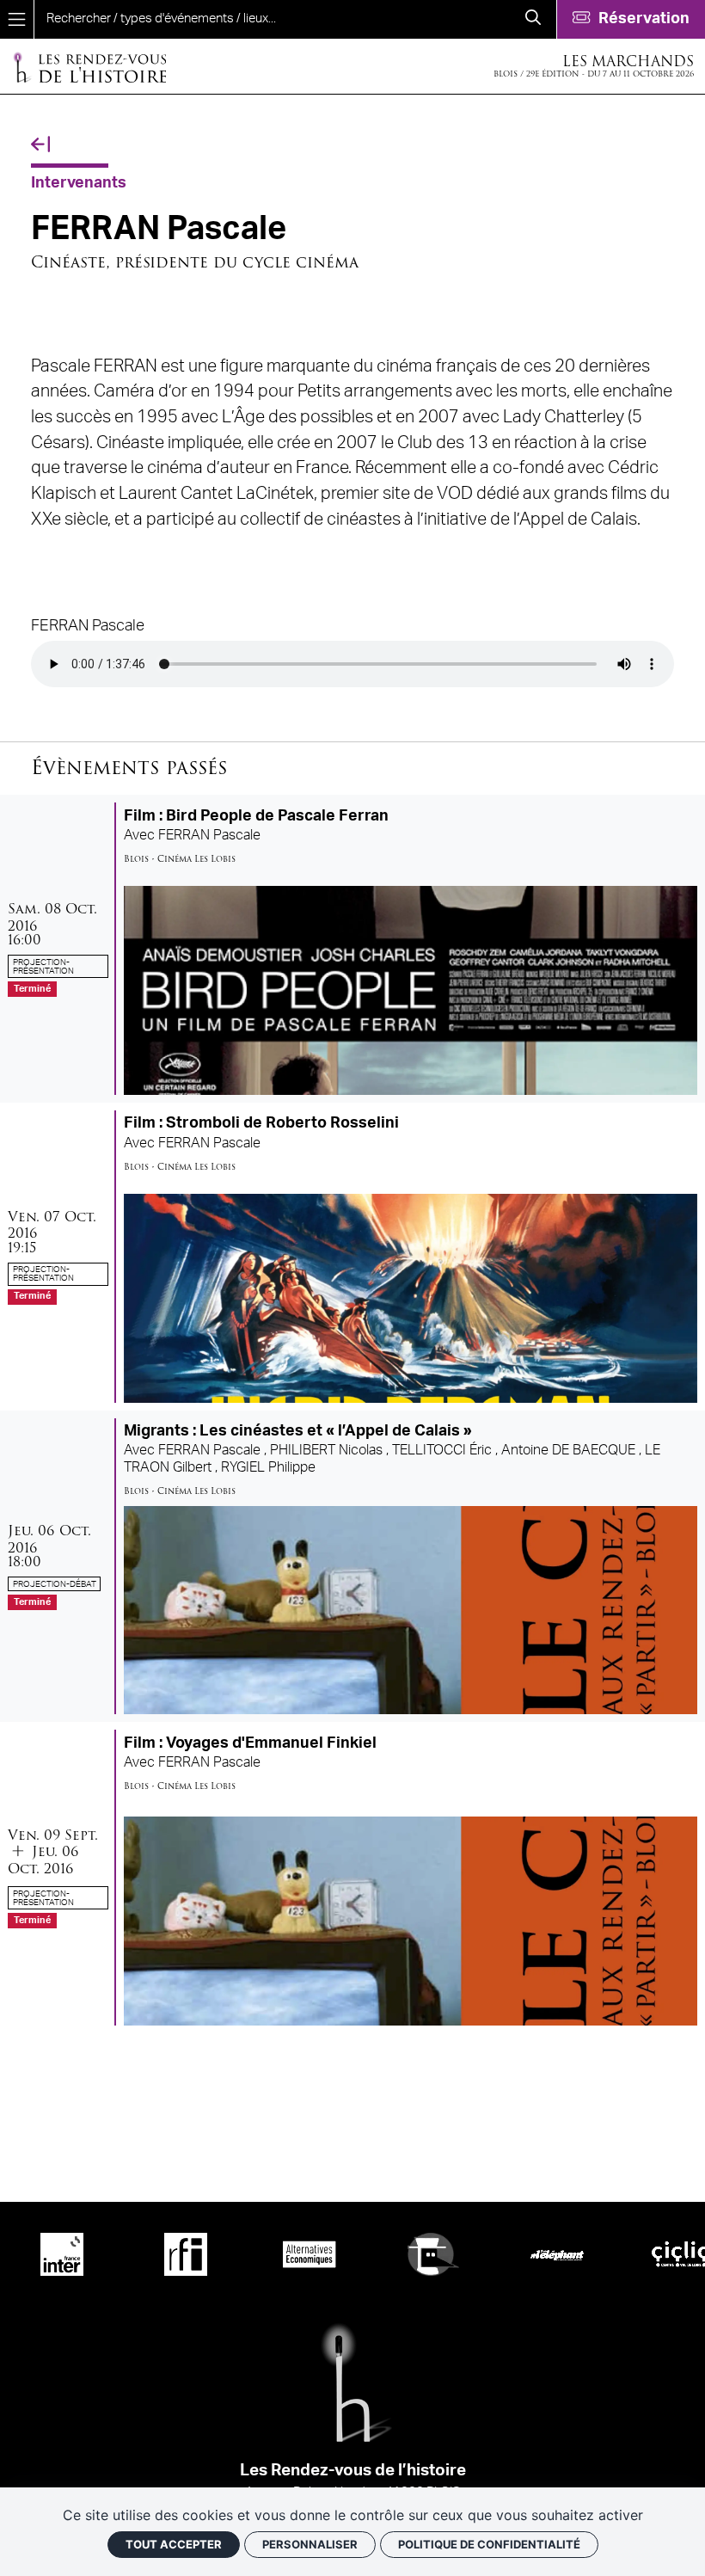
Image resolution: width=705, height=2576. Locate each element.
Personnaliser (310, 2544)
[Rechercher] (533, 19)
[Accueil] (89, 67)
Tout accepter (174, 2544)
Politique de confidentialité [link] (489, 2544)
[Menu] (17, 19)
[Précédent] (40, 145)
